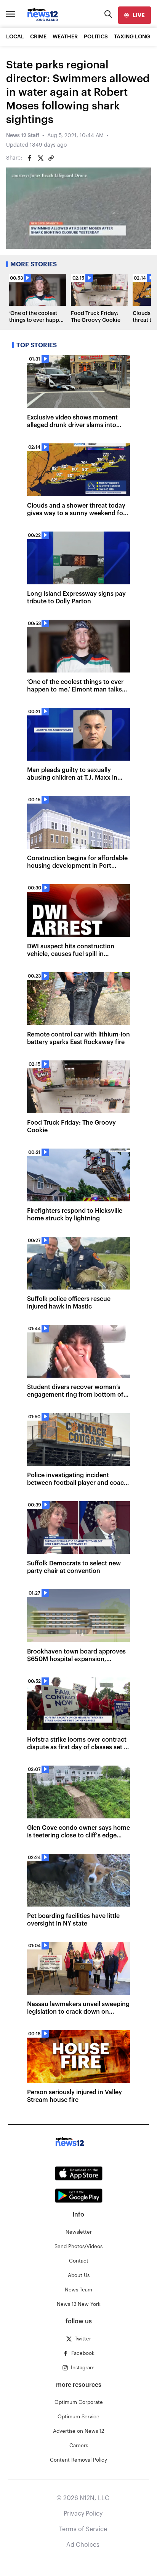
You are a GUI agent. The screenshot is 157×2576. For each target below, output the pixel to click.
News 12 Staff (23, 136)
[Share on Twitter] (40, 158)
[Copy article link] (51, 158)
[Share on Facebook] (30, 158)
